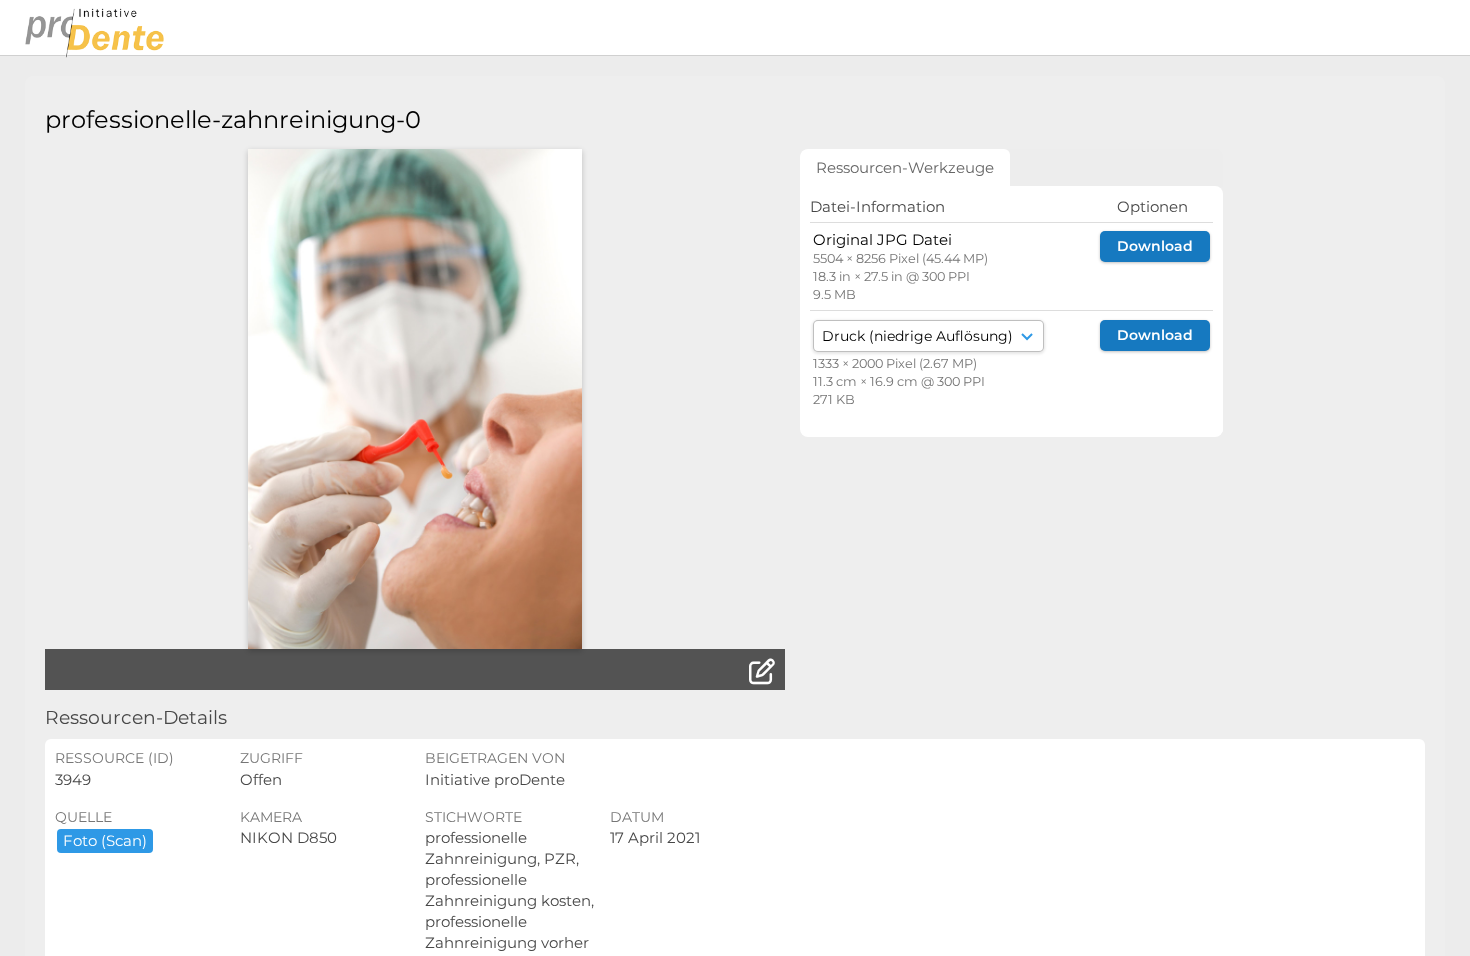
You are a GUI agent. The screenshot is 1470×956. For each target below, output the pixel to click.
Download (1155, 246)
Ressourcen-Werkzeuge (905, 167)
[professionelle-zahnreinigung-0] (415, 399)
